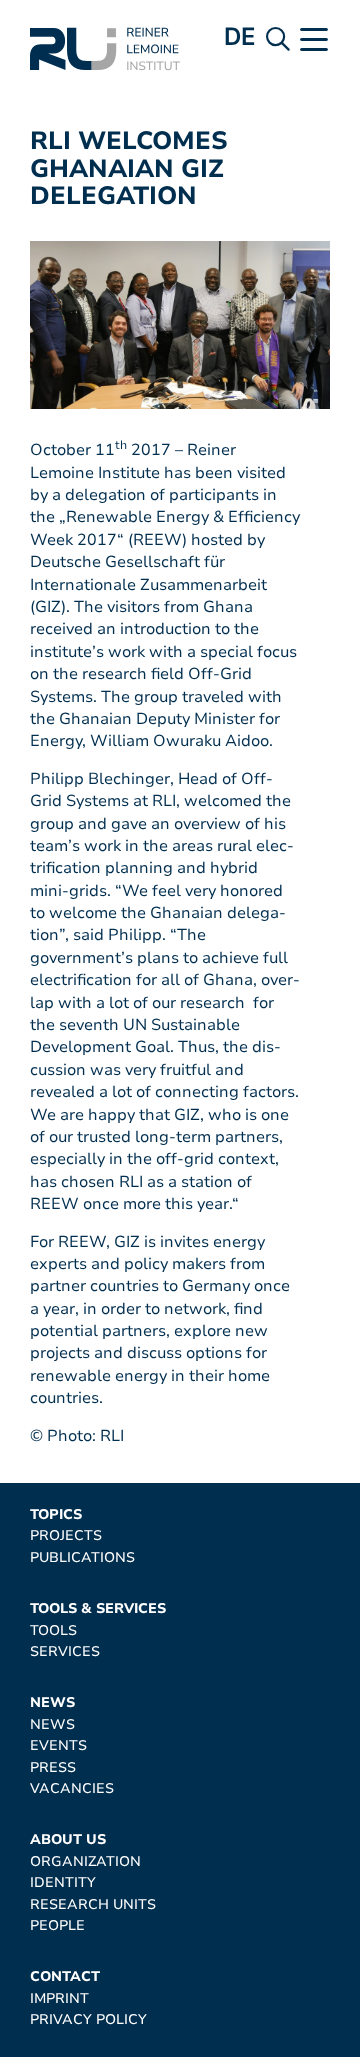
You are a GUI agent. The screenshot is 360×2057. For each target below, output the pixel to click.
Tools (53, 1630)
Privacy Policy (88, 2019)
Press (53, 1767)
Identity (63, 1882)
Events (58, 1745)
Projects (66, 1535)
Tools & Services (98, 1608)
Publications (82, 1557)
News (52, 1702)
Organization (85, 1861)
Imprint (59, 1998)
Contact (65, 1976)
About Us (68, 1839)
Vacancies (72, 1788)
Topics (56, 1514)
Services (65, 1651)
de (240, 36)
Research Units (93, 1904)
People (57, 1925)
